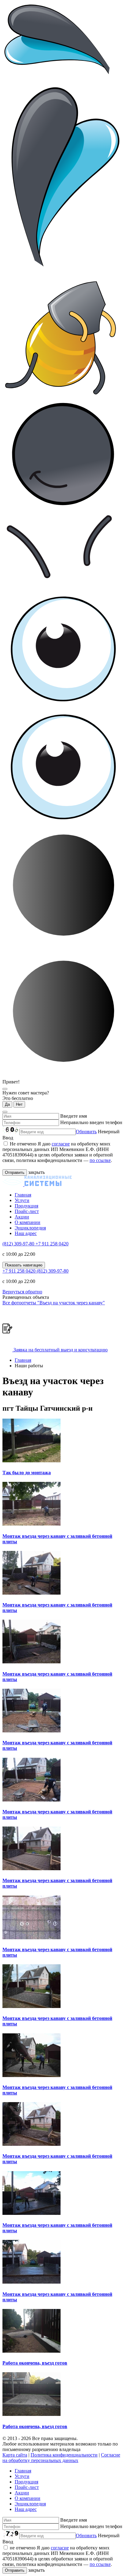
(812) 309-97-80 (19, 1244)
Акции (22, 1217)
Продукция (26, 1206)
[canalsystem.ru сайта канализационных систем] (37, 1184)
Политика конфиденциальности (64, 2455)
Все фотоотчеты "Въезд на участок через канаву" (54, 1303)
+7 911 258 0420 (52, 1244)
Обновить (86, 1132)
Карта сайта (15, 2455)
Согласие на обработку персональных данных (61, 2458)
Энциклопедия (30, 1228)
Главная (23, 1195)
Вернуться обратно (22, 1292)
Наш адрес (26, 1233)
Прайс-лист (27, 1211)
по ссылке (100, 1160)
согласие (61, 1144)
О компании (28, 1222)
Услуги (22, 1200)
